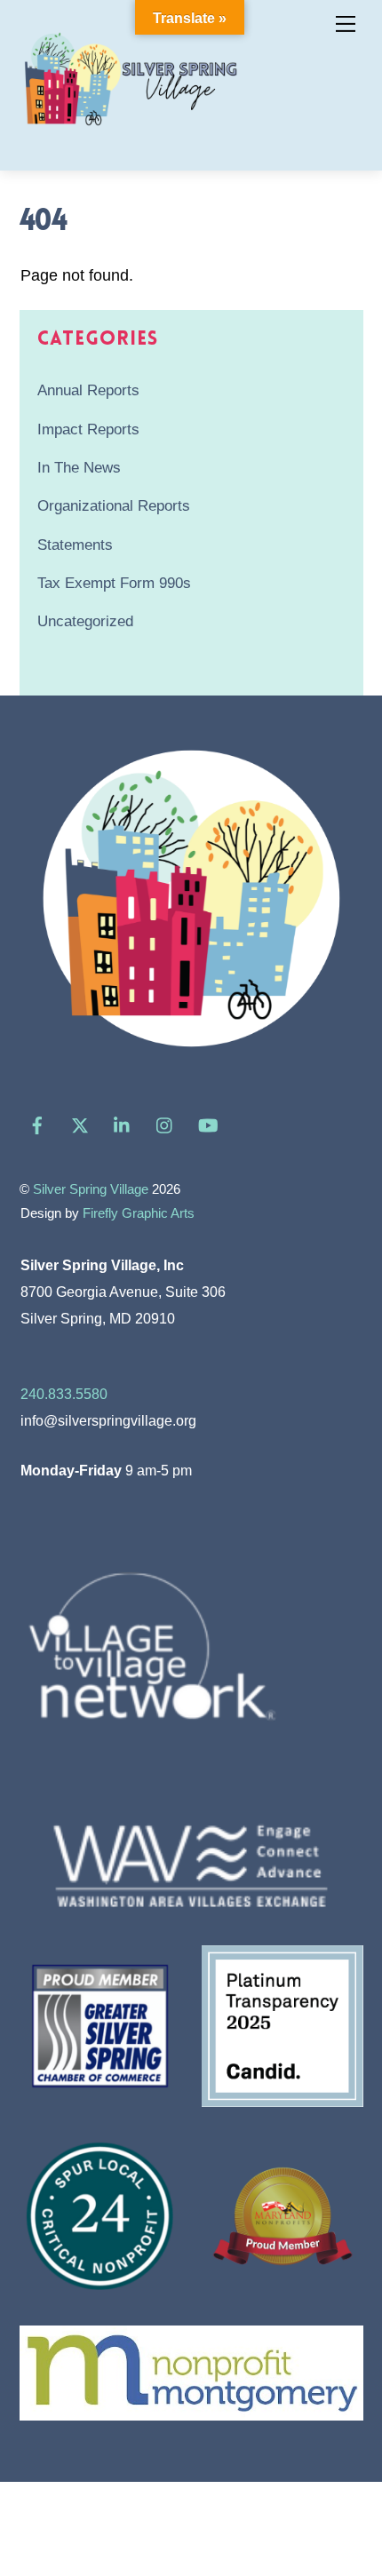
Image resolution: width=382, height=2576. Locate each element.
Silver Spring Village (91, 1189)
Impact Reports (88, 429)
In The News (79, 468)
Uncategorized (85, 621)
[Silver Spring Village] (131, 136)
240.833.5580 (64, 1394)
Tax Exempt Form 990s (114, 583)
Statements (75, 545)
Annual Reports (88, 390)
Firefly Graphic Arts (139, 1213)
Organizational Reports (114, 506)
